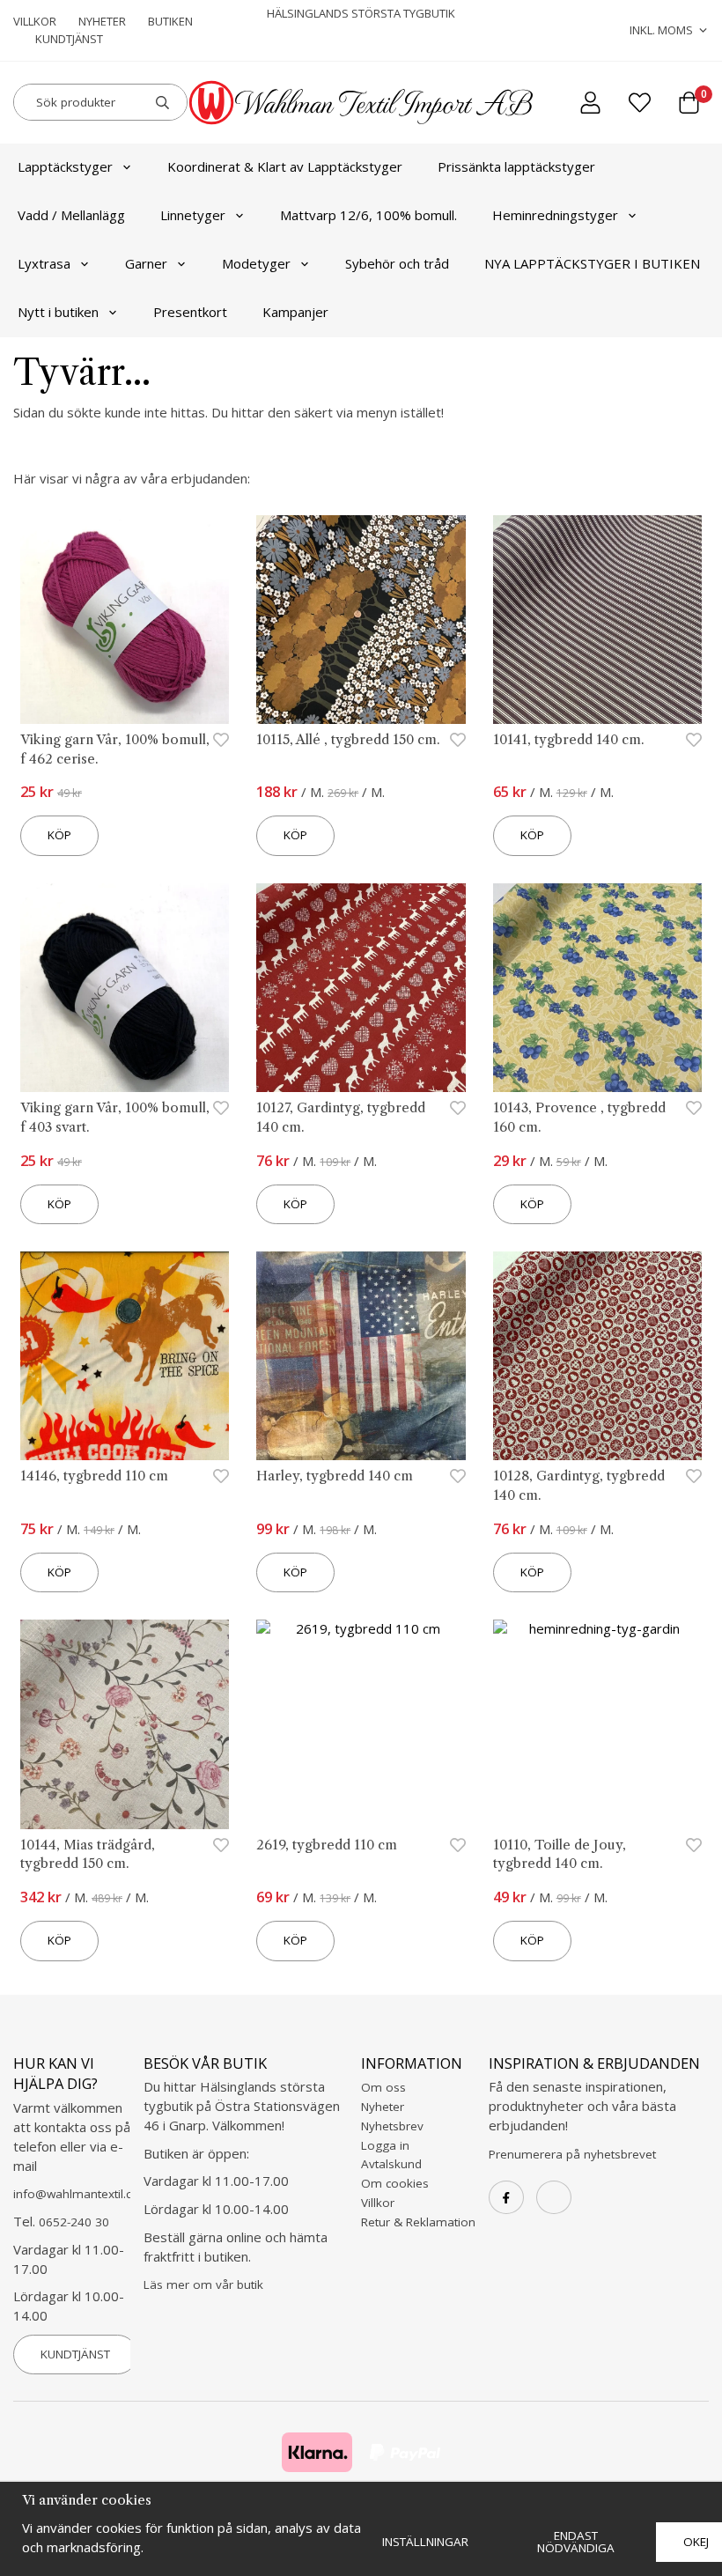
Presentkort (190, 312)
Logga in (385, 2145)
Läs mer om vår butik (203, 2284)
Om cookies (395, 2183)
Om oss (383, 2087)
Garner (146, 263)
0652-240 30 (74, 2222)
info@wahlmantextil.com (82, 2194)
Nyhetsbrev (392, 2126)
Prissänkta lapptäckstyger (516, 166)
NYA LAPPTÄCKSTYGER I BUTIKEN (592, 263)
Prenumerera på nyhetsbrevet (572, 2154)
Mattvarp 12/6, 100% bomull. (368, 215)
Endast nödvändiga (576, 2542)
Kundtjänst (69, 39)
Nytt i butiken (58, 312)
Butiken (170, 21)
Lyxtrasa (44, 263)
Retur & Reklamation (418, 2222)
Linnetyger (193, 215)
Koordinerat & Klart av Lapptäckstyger (285, 166)
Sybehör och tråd (397, 263)
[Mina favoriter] (640, 103)
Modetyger (256, 263)
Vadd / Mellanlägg (71, 215)
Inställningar (425, 2542)
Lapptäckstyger (65, 166)
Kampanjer (295, 312)
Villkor (35, 21)
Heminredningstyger (555, 215)
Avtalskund (391, 2164)
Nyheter (102, 21)
